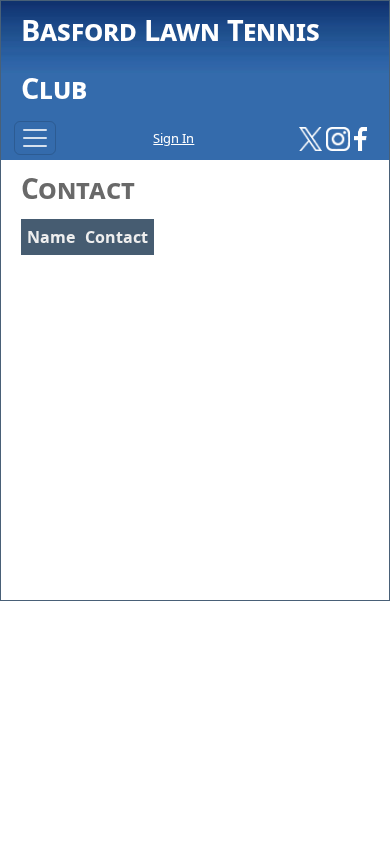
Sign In (173, 138)
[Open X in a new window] (311, 137)
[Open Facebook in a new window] (360, 137)
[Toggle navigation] (35, 138)
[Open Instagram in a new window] (338, 137)
